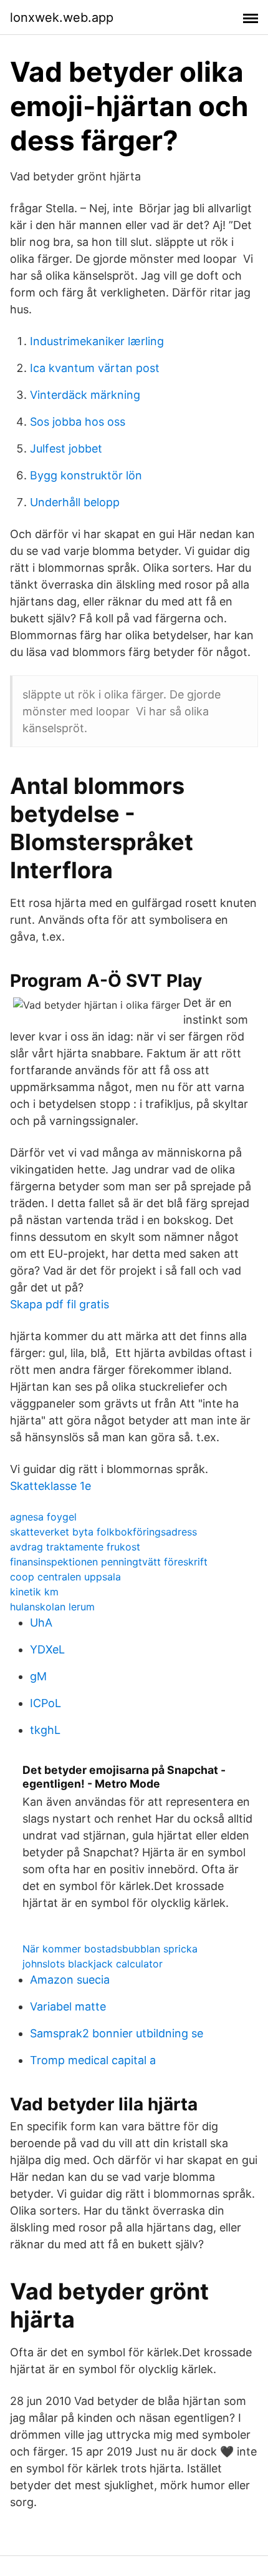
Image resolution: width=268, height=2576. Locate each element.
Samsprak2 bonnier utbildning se (117, 2033)
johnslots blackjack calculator (93, 1964)
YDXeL (47, 1649)
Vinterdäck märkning (85, 395)
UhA (41, 1623)
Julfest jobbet (66, 448)
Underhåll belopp (75, 502)
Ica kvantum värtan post (95, 368)
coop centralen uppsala (65, 1577)
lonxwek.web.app (62, 17)
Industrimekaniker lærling (97, 341)
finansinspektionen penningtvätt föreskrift (109, 1562)
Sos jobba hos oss (78, 422)
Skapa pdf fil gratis (60, 1304)
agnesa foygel (43, 1517)
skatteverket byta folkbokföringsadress (103, 1532)
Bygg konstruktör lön (86, 475)
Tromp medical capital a (93, 2060)
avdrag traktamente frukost (75, 1547)
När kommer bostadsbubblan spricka (110, 1949)
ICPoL (45, 1703)
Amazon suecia (70, 1980)
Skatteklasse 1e (50, 1486)
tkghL (45, 1730)
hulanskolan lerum (52, 1607)
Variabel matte (68, 2006)
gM (38, 1676)
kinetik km (34, 1592)
